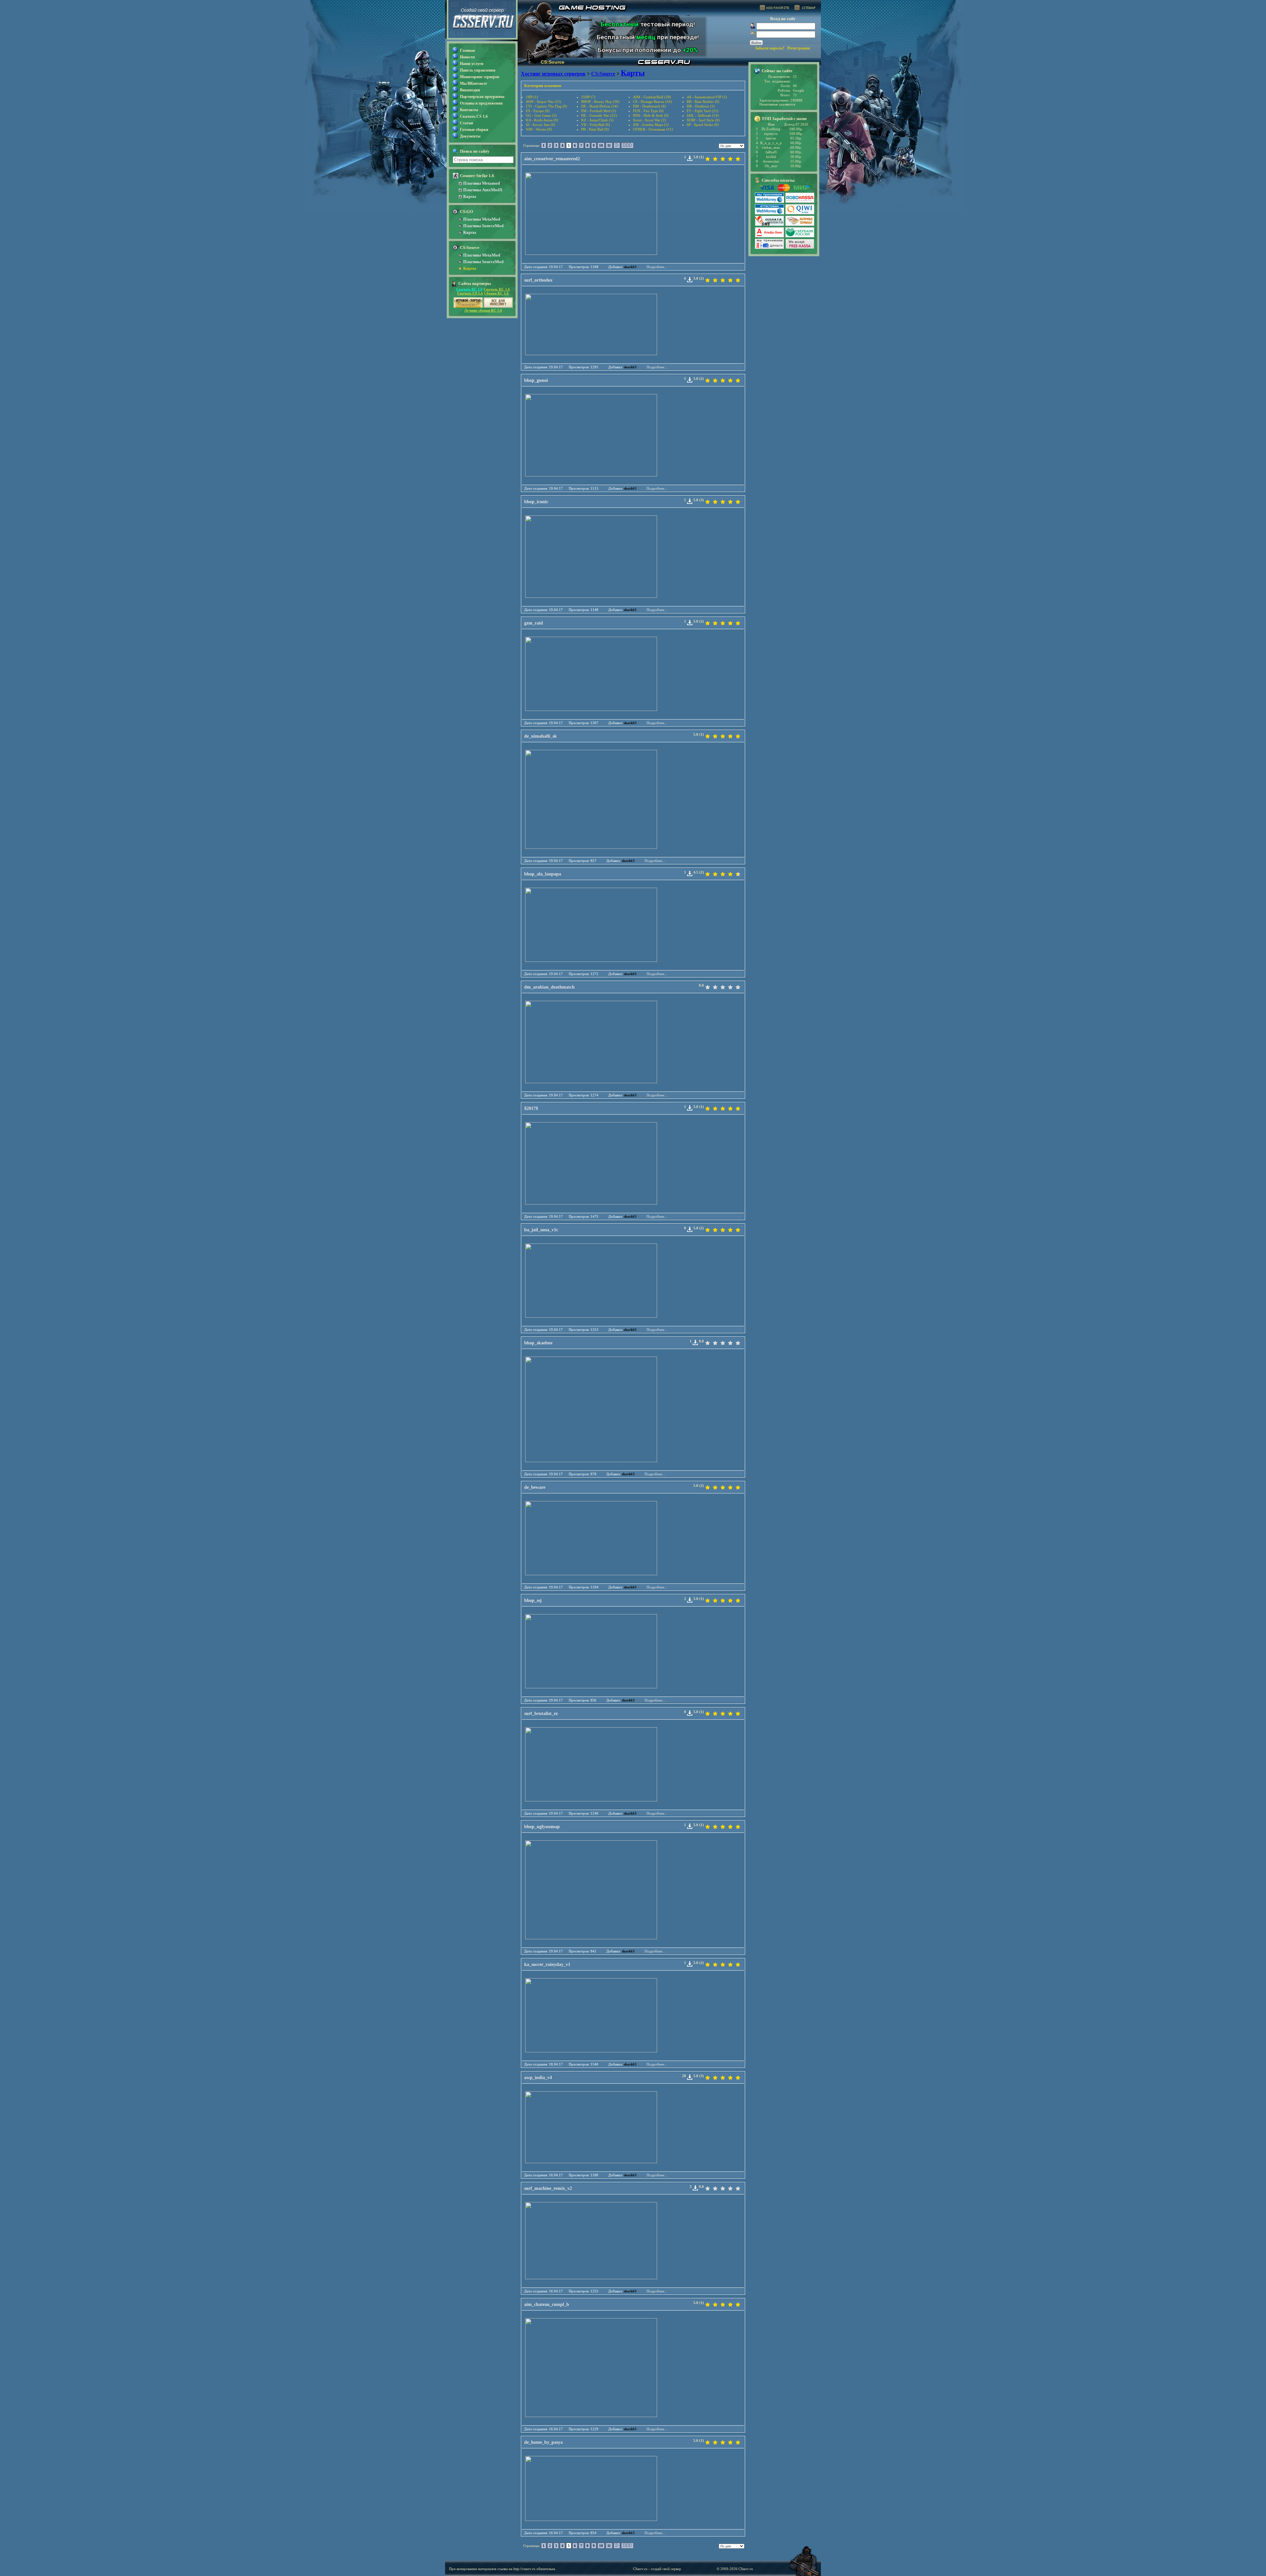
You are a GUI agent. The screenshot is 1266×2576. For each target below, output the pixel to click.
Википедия (470, 90)
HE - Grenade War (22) (599, 115)
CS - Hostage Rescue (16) (652, 102)
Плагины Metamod (482, 183)
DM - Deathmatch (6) (649, 106)
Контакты (469, 110)
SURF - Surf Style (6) (703, 120)
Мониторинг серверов (480, 77)
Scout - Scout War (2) (649, 120)
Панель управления (478, 70)
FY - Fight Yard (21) (703, 111)
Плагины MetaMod (482, 219)
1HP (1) (532, 97)
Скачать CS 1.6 (474, 116)
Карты (470, 196)
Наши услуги (472, 64)
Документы (470, 136)
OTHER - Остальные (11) (653, 129)
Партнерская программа (482, 97)
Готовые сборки (474, 130)
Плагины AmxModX (483, 190)
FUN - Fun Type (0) (648, 111)
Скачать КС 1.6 (469, 289)
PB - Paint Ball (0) (595, 129)
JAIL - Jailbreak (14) (703, 115)
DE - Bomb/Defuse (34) (600, 106)
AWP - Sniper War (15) (543, 102)
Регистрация (799, 48)
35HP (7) (588, 97)
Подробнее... (657, 267)
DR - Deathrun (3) (701, 106)
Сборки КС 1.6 (496, 293)
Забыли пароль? (770, 48)
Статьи (467, 123)
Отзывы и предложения (481, 103)
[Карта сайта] (805, 9)
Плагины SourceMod (483, 226)
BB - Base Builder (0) (703, 102)
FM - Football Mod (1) (599, 111)
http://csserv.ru (524, 2569)
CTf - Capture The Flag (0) (546, 106)
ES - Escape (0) (538, 111)
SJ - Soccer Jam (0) (541, 125)
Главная (467, 50)
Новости (467, 57)
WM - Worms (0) (539, 129)
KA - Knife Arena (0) (542, 120)
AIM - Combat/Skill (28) (652, 97)
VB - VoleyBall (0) (596, 125)
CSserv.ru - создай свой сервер (657, 2569)
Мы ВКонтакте (473, 83)
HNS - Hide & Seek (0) (651, 115)
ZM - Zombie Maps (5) (651, 125)
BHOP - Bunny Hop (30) (600, 102)
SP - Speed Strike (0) (703, 125)
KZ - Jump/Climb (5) (597, 120)
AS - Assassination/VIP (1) (707, 97)
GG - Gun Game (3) (541, 115)
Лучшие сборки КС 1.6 (483, 310)
